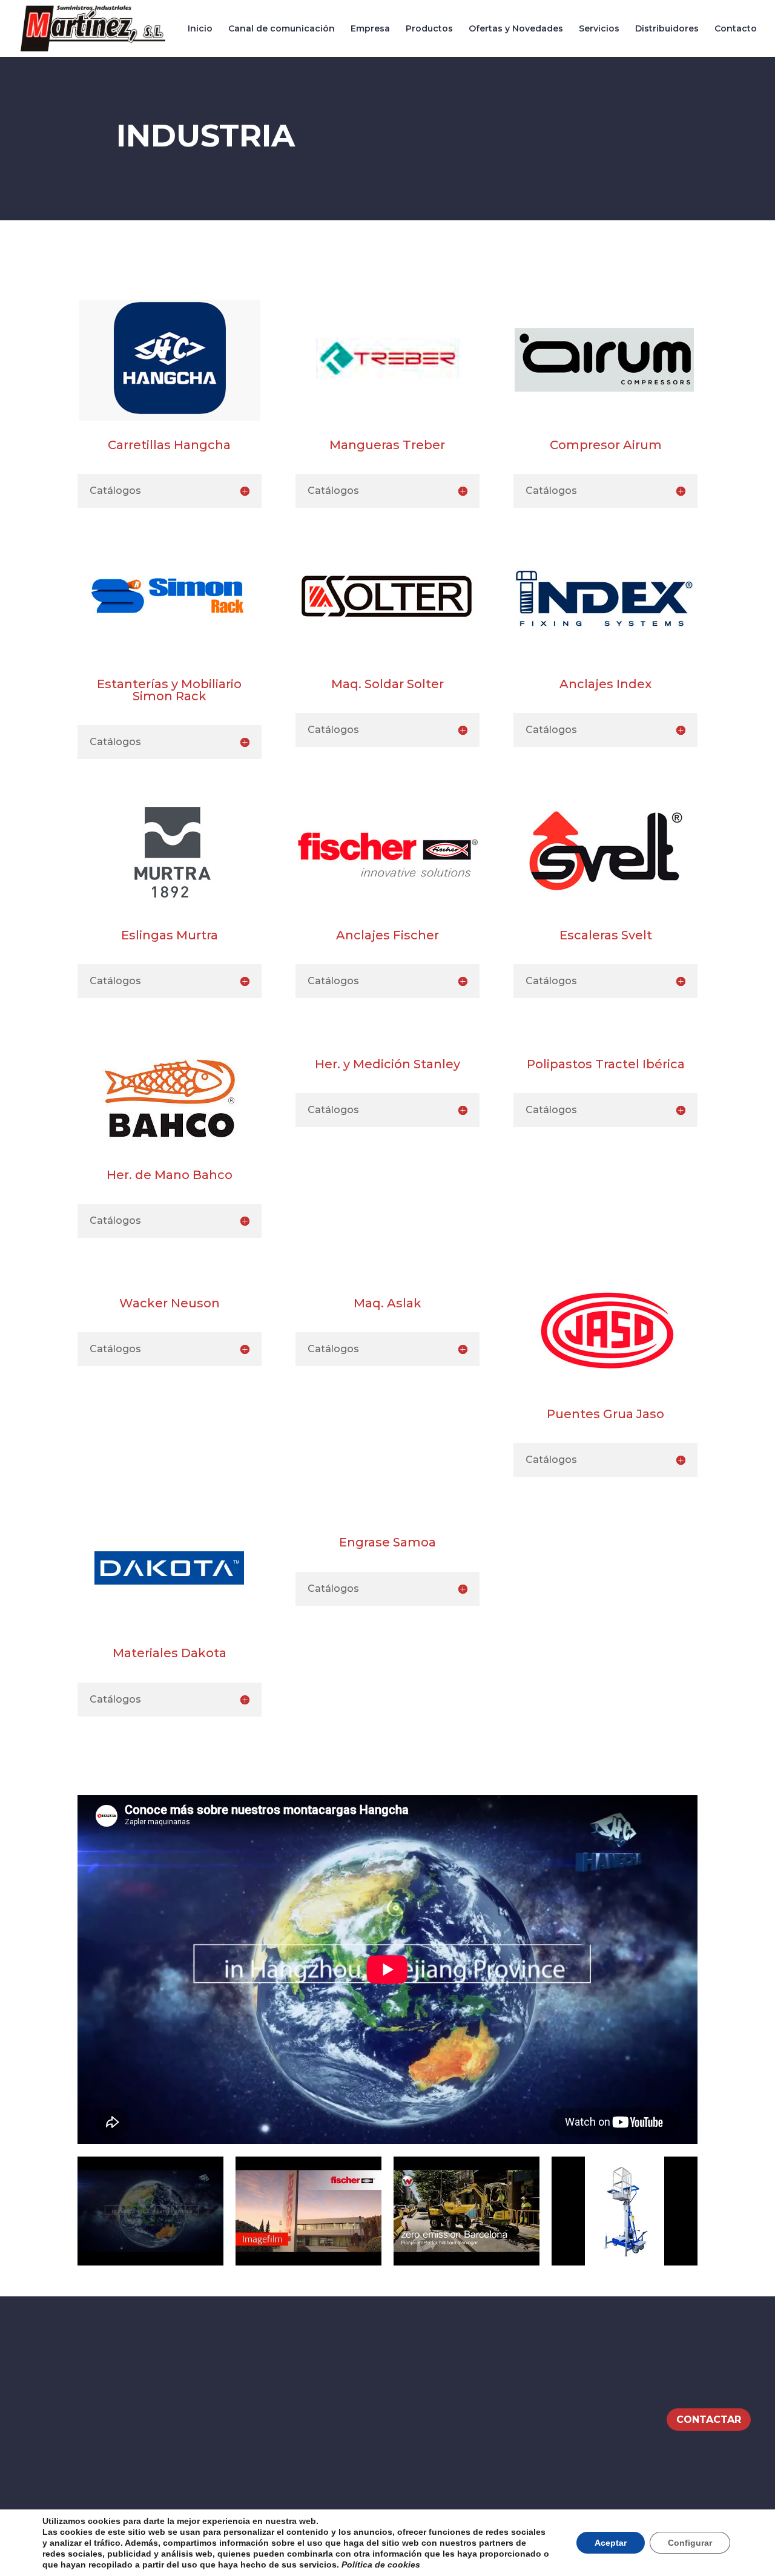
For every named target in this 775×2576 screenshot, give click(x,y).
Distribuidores (667, 29)
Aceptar (611, 2543)
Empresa (370, 29)
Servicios (599, 29)
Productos (429, 29)
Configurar (690, 2543)
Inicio (200, 29)
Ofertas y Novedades (516, 29)
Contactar (709, 2420)
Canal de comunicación (282, 29)
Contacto (736, 29)
